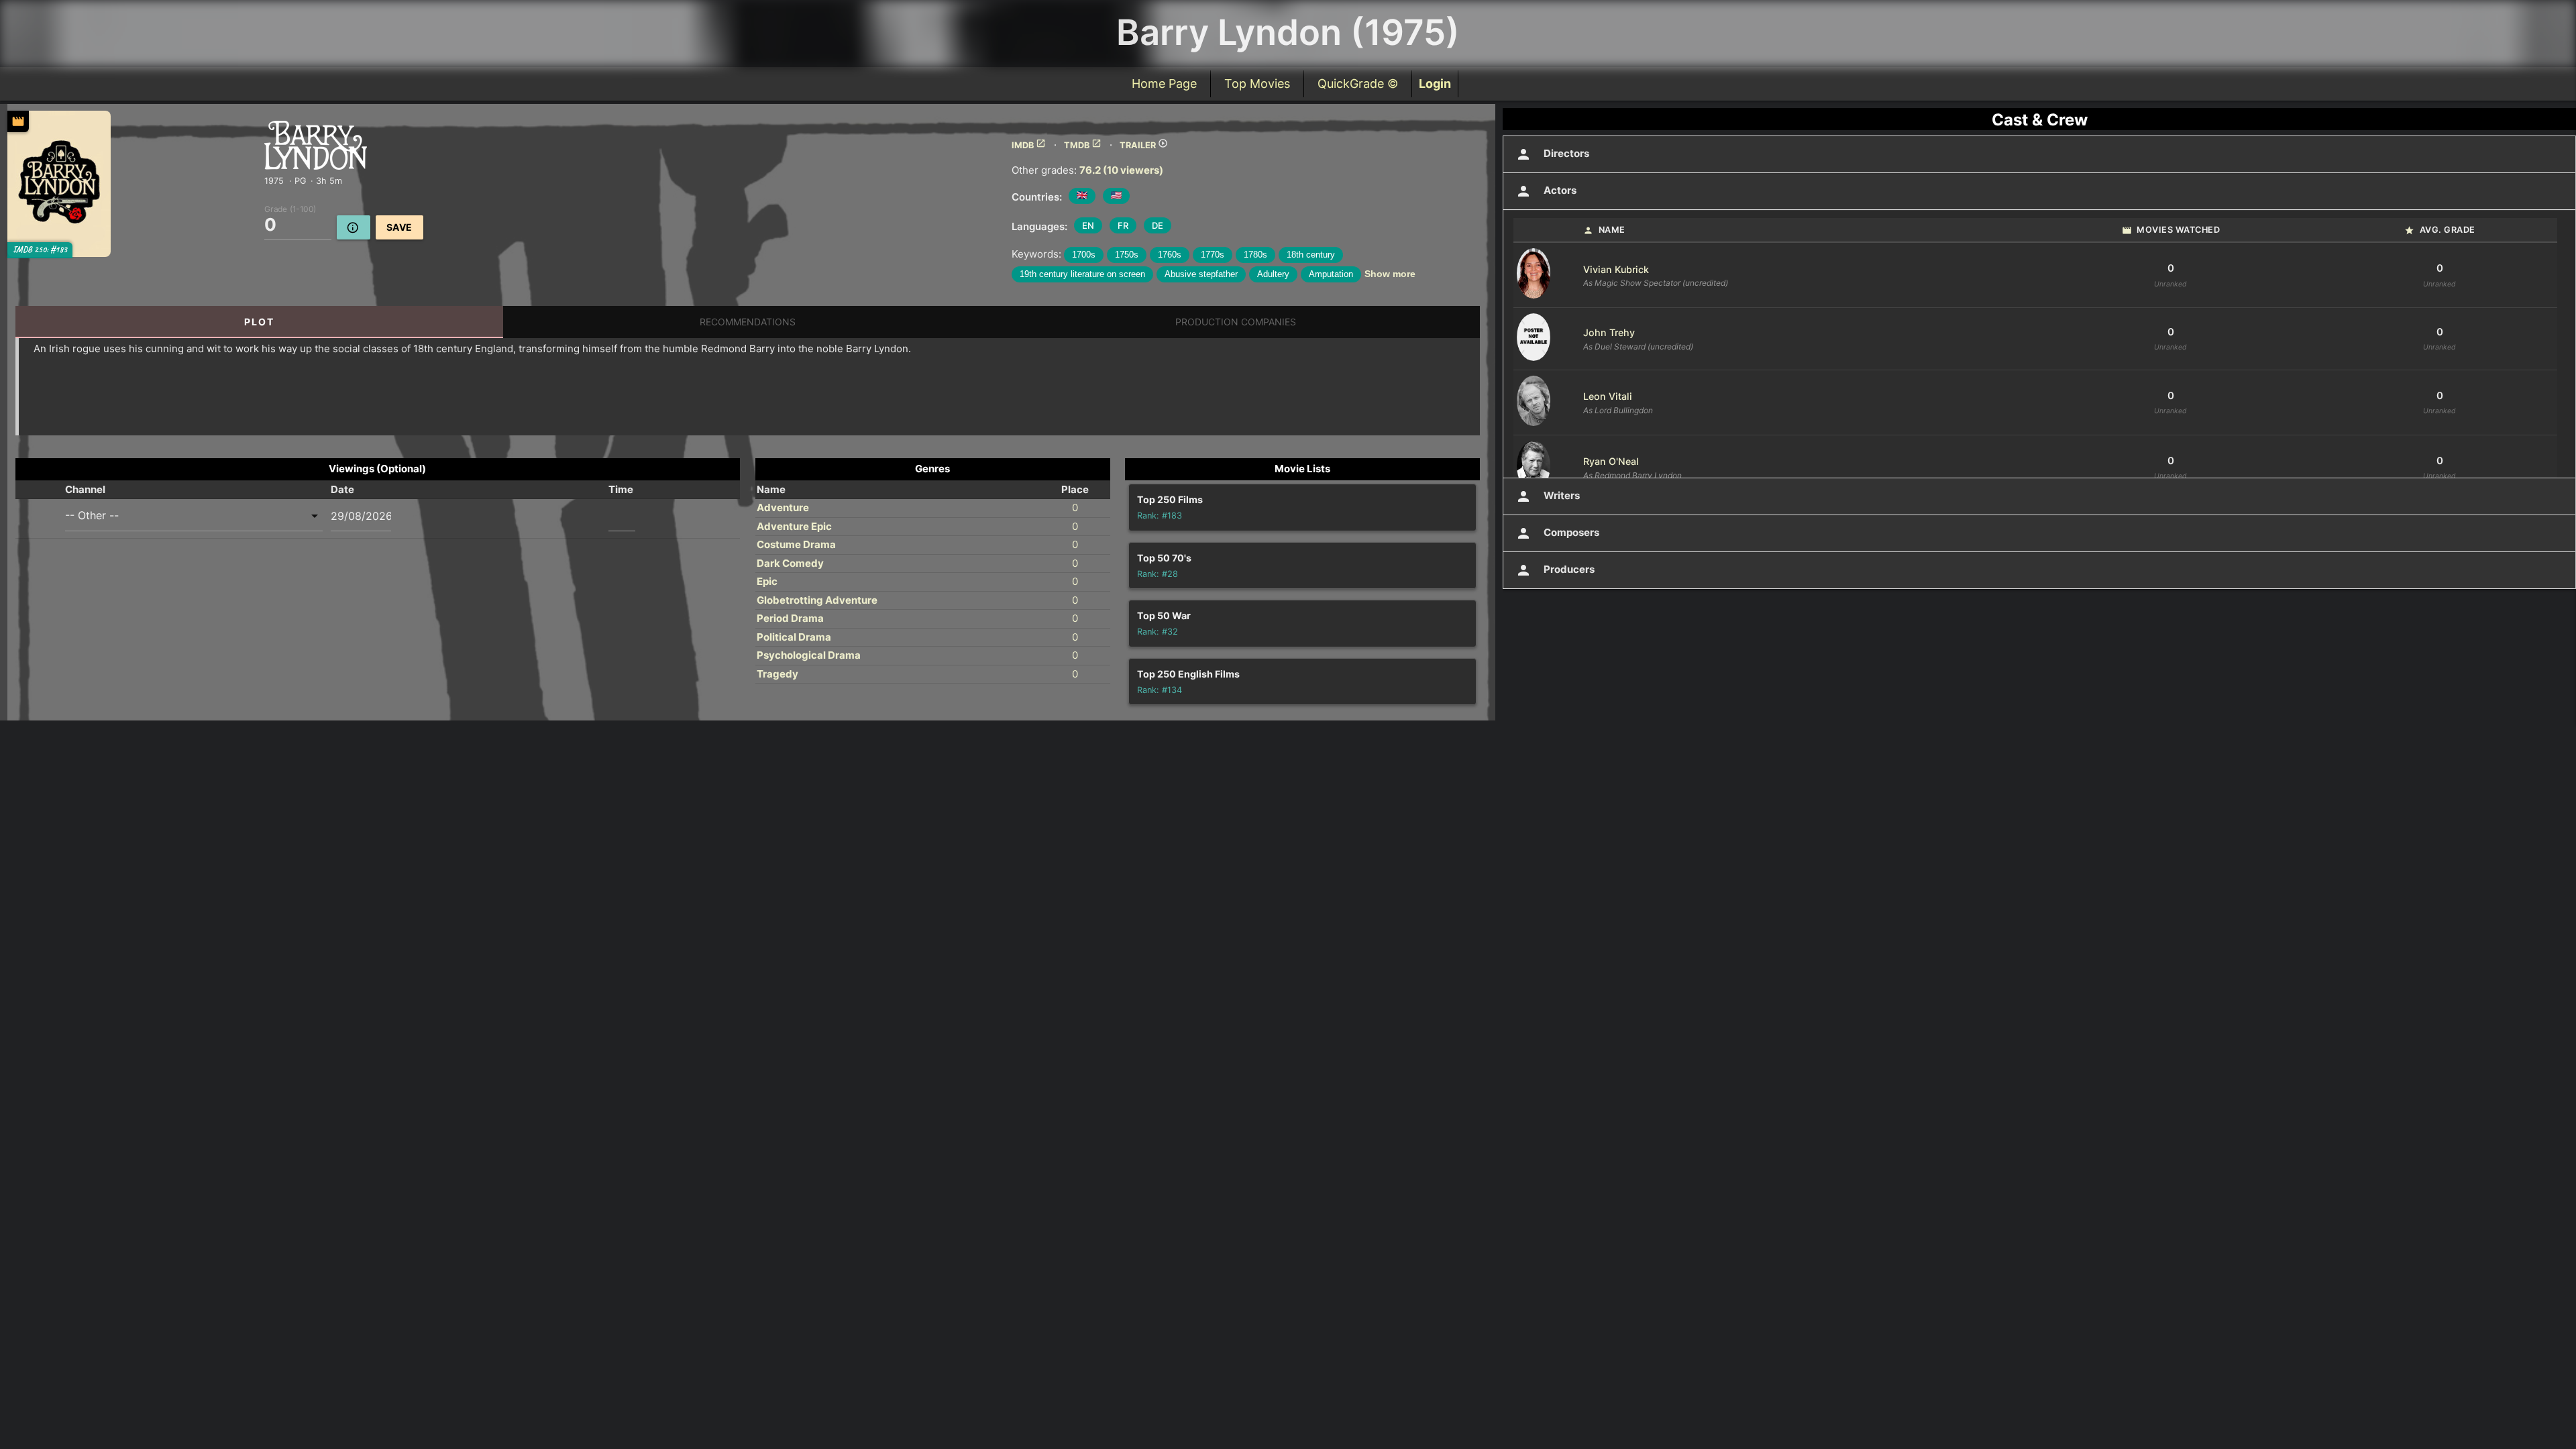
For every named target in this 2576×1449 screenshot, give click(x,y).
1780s (1255, 255)
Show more (1390, 274)
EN (1088, 225)
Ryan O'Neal (1611, 461)
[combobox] (194, 516)
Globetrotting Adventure (817, 600)
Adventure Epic (794, 526)
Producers (1555, 570)
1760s (1170, 255)
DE (1158, 225)
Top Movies (1257, 84)
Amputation (1331, 274)
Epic (767, 581)
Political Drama (794, 637)
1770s (1213, 255)
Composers (1557, 533)
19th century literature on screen (1082, 274)
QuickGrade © (1358, 84)
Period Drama (790, 618)
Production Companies (1236, 322)
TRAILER (1144, 145)
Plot (259, 322)
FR (1123, 225)
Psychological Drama (809, 655)
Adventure (783, 507)
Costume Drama (796, 544)
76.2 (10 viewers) (1121, 170)
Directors (1552, 154)
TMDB (1083, 145)
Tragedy (777, 674)
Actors (1546, 191)
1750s (1127, 255)
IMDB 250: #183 (40, 250)
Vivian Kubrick (1616, 269)
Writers (1548, 496)
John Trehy (1609, 332)
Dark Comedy (790, 563)
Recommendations (748, 322)
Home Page (1164, 84)
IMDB (1029, 145)
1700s (1084, 255)
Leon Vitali (1608, 396)
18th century (1311, 255)
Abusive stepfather (1201, 274)
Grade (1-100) (290, 208)
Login (1435, 84)
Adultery (1273, 274)
